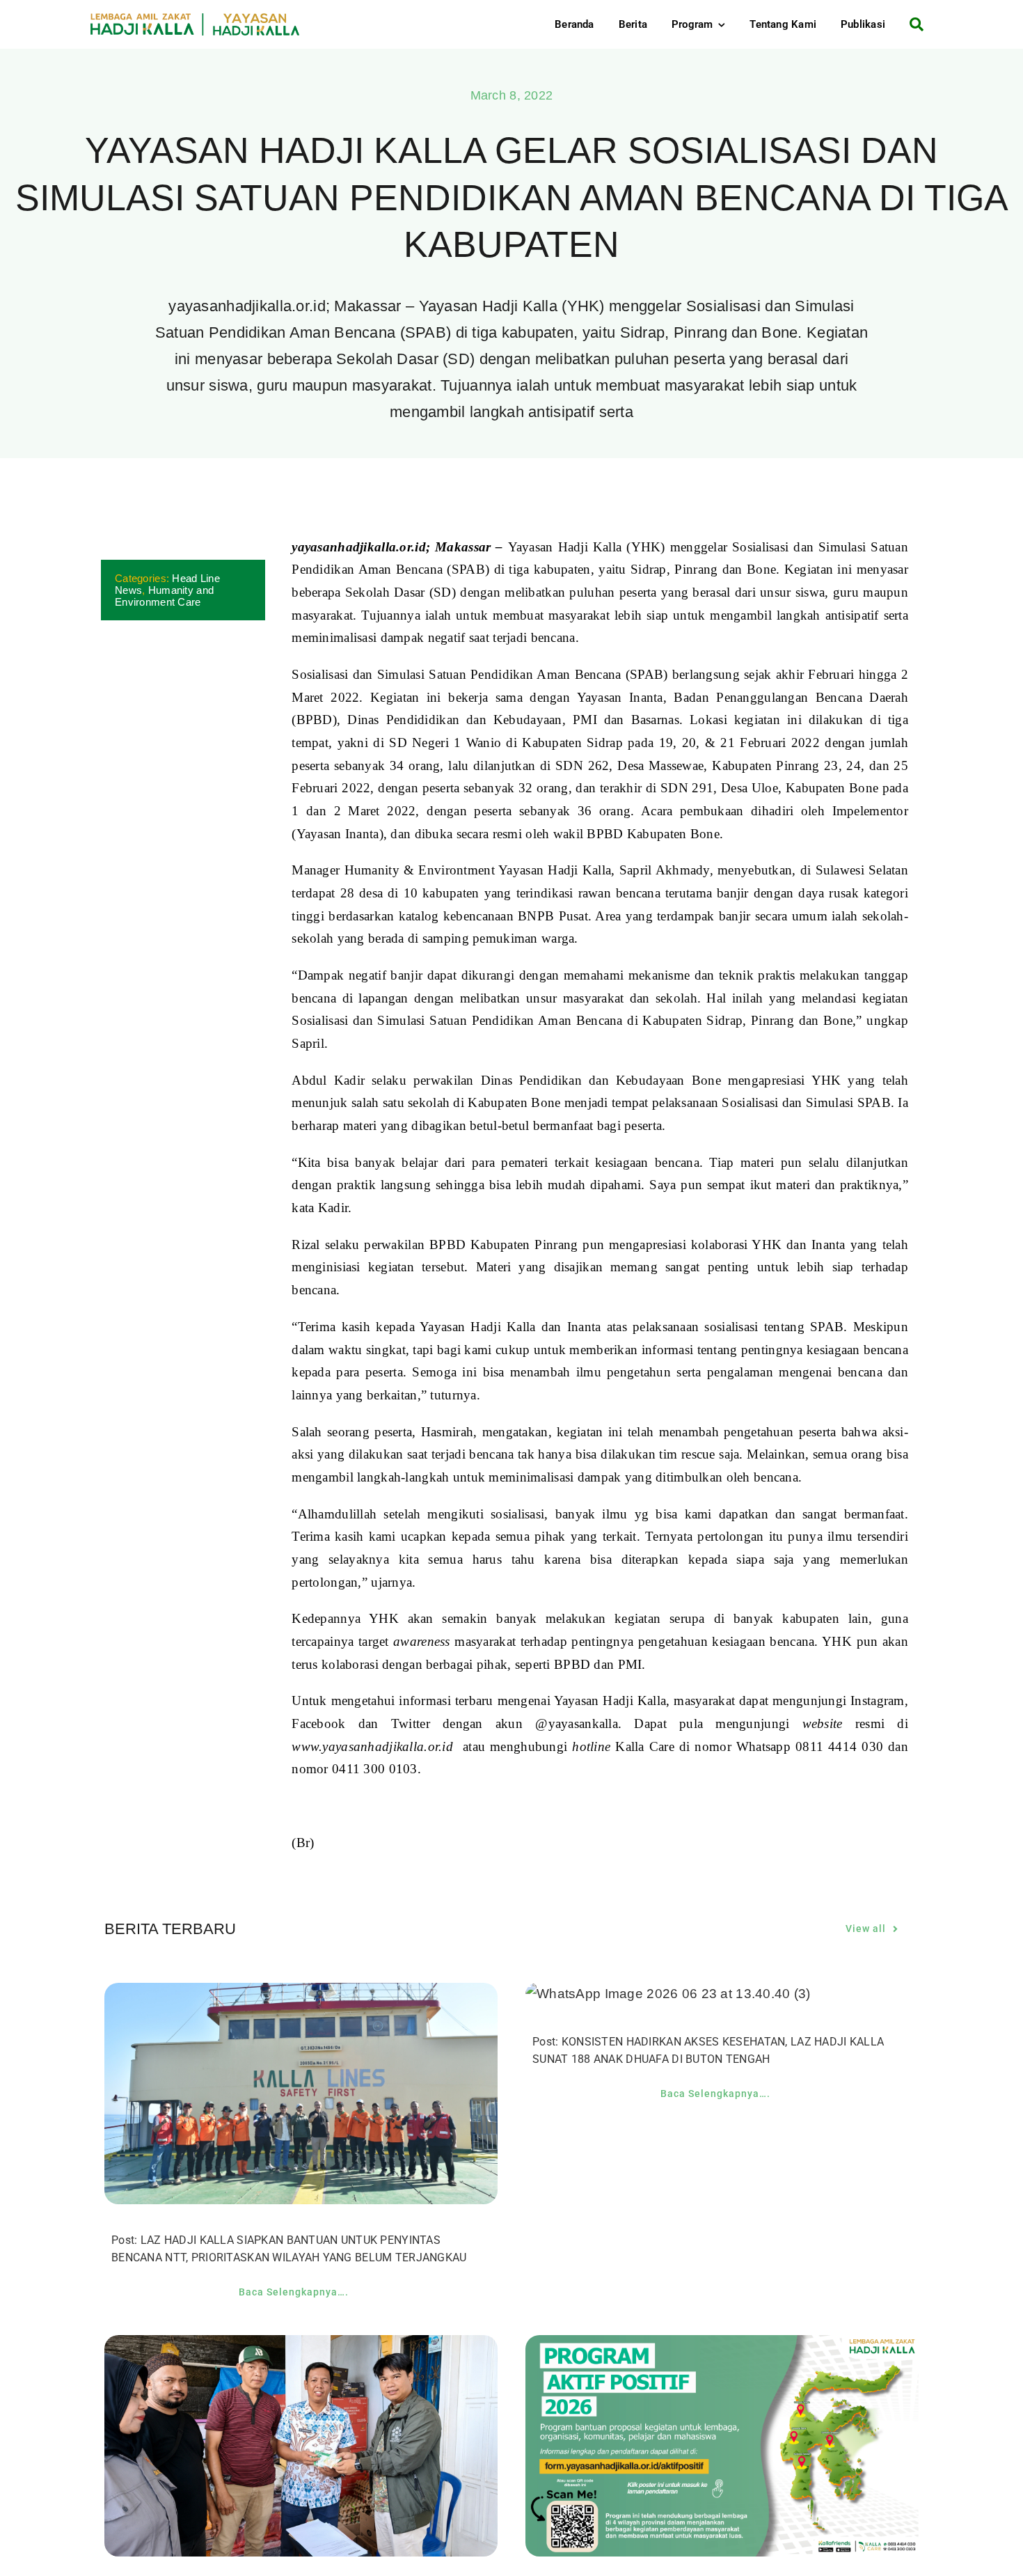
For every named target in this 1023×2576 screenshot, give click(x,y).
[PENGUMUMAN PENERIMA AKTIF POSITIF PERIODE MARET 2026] (722, 2346)
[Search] (911, 24)
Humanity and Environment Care (164, 596)
